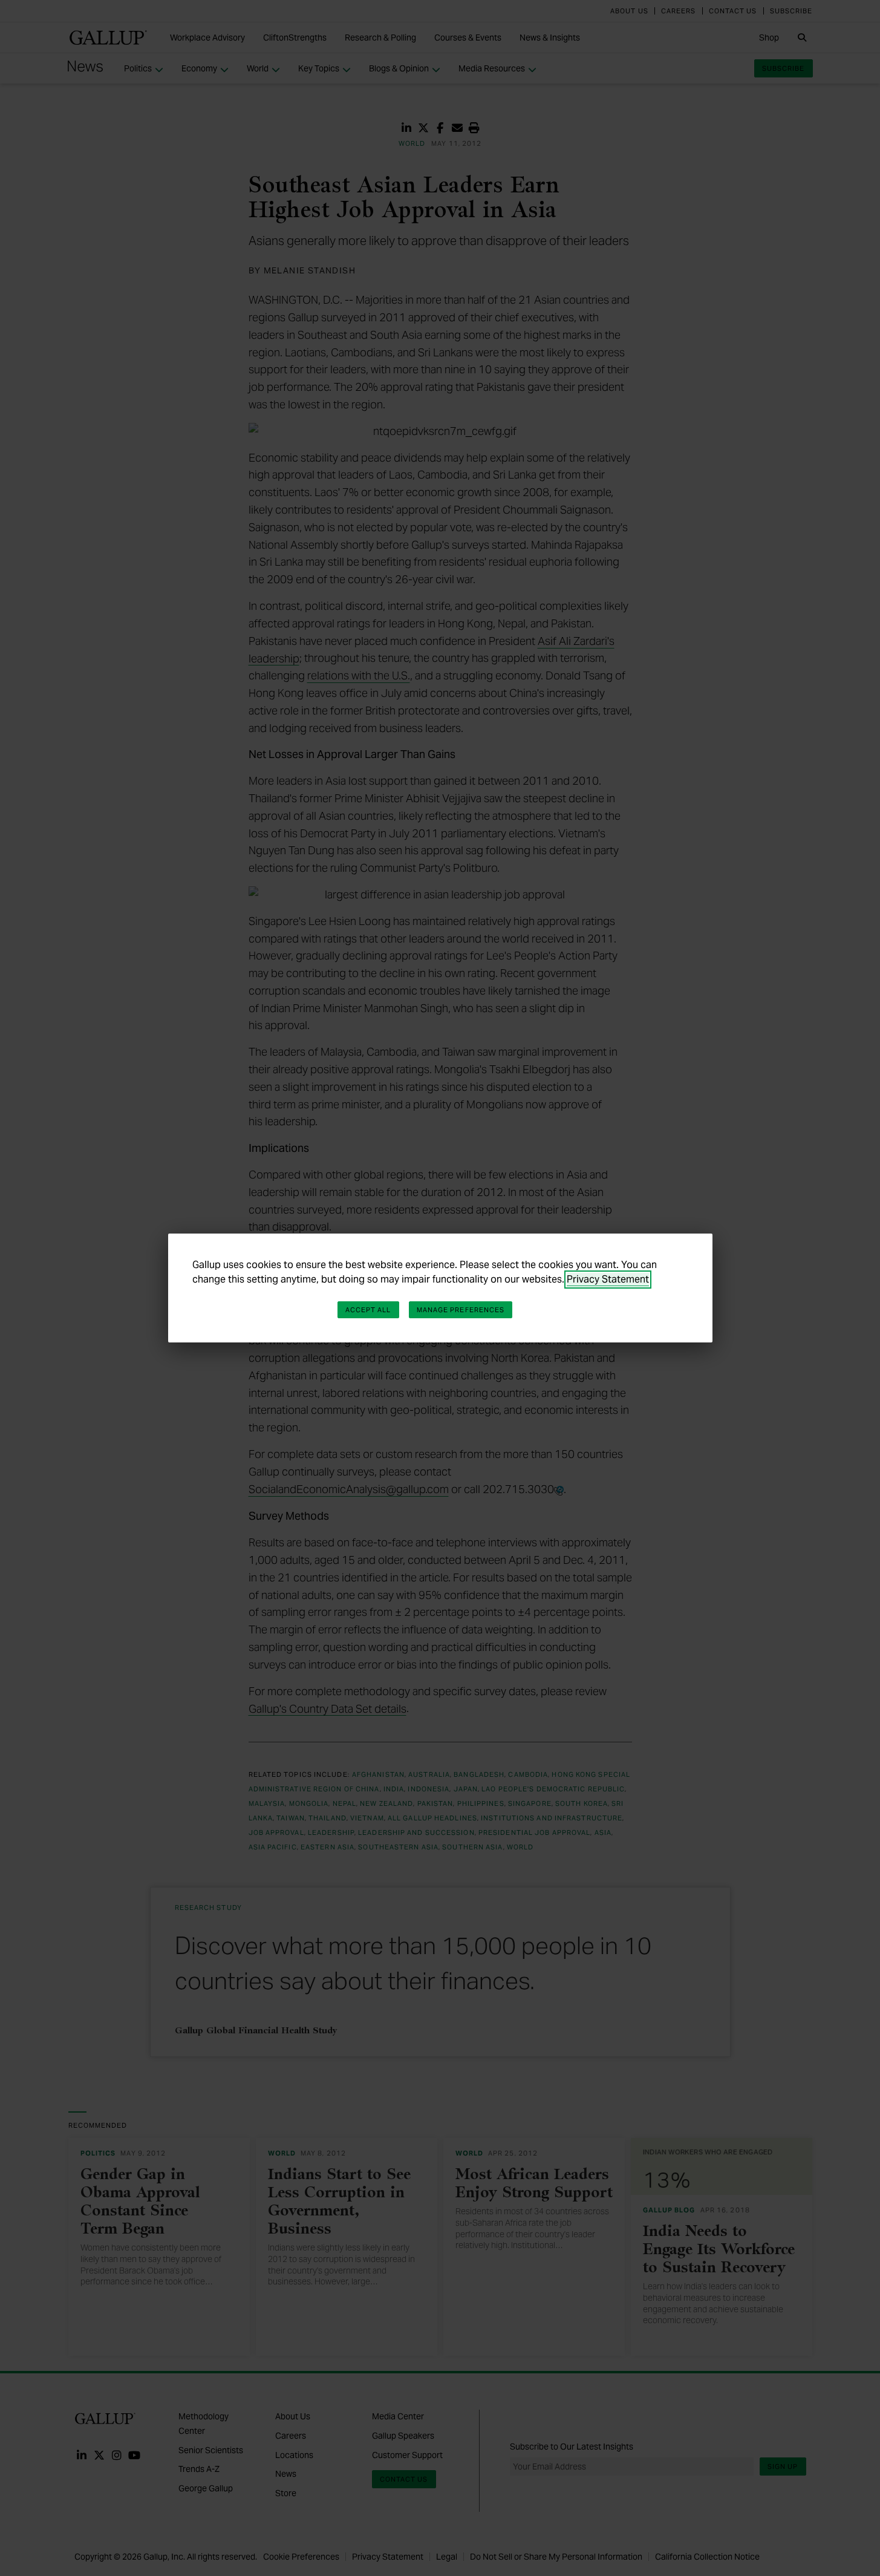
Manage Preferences (461, 1310)
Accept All (368, 1310)
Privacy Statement (608, 1279)
